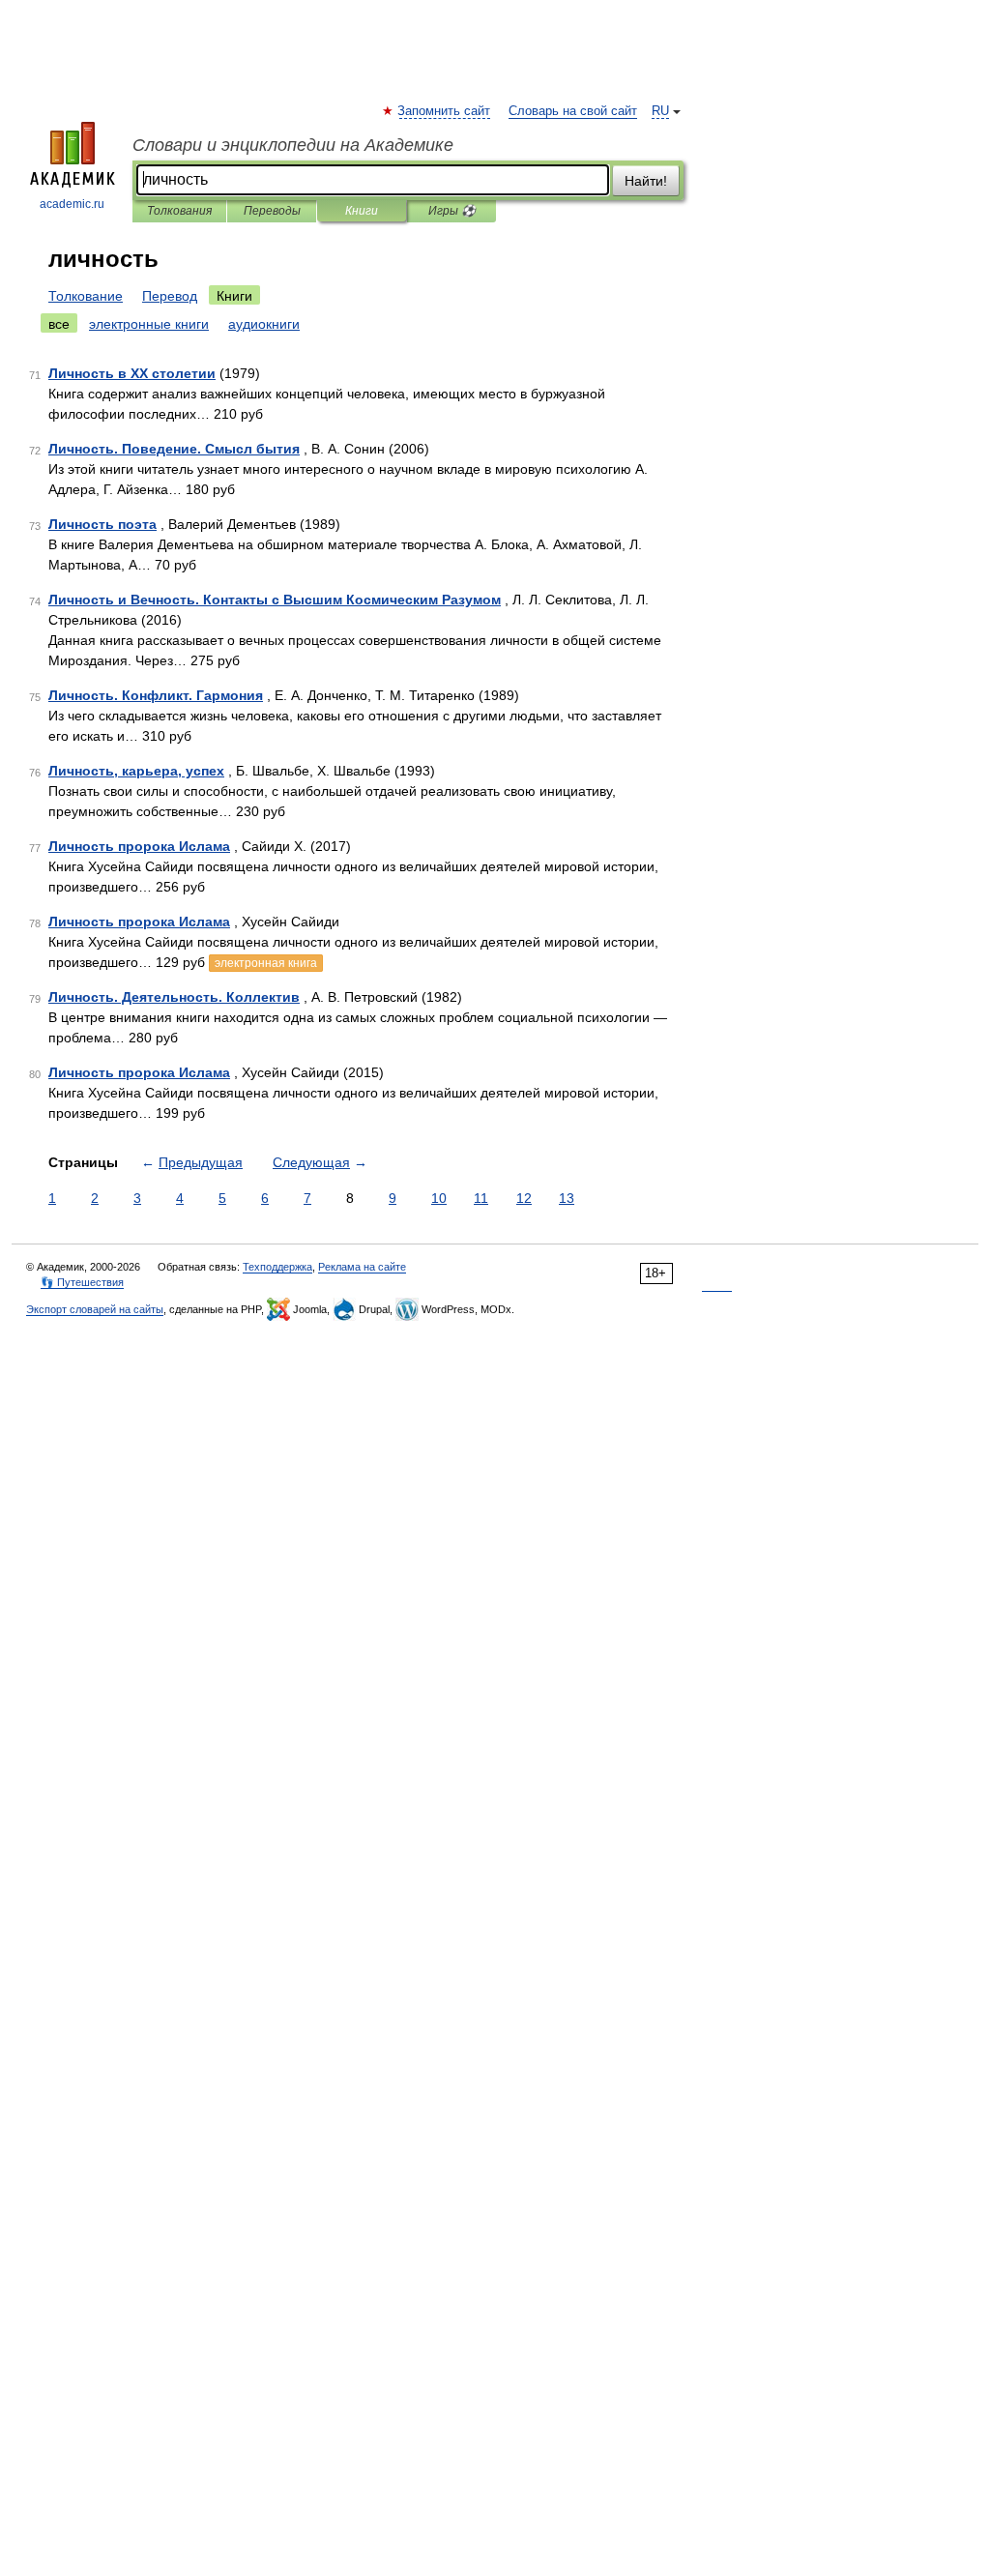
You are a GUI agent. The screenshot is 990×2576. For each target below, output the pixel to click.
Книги (362, 211)
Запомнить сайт (445, 111)
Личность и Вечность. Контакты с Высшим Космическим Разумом (275, 600)
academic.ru (72, 204)
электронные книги (149, 324)
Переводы (272, 211)
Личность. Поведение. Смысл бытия (174, 449)
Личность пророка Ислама (139, 846)
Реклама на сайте (362, 1267)
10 (439, 1198)
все (59, 324)
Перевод (170, 296)
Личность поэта (102, 524)
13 (567, 1198)
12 (524, 1198)
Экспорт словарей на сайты (95, 1309)
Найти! (646, 181)
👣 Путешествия (82, 1282)
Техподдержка (277, 1267)
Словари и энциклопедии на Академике (293, 145)
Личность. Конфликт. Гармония (156, 695)
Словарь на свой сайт (573, 111)
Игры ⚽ (452, 211)
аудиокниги (264, 324)
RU (660, 111)
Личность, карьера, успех (136, 771)
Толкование (86, 296)
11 (481, 1198)
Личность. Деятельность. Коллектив (174, 997)
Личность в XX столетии (132, 373)
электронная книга (266, 963)
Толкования (179, 211)
